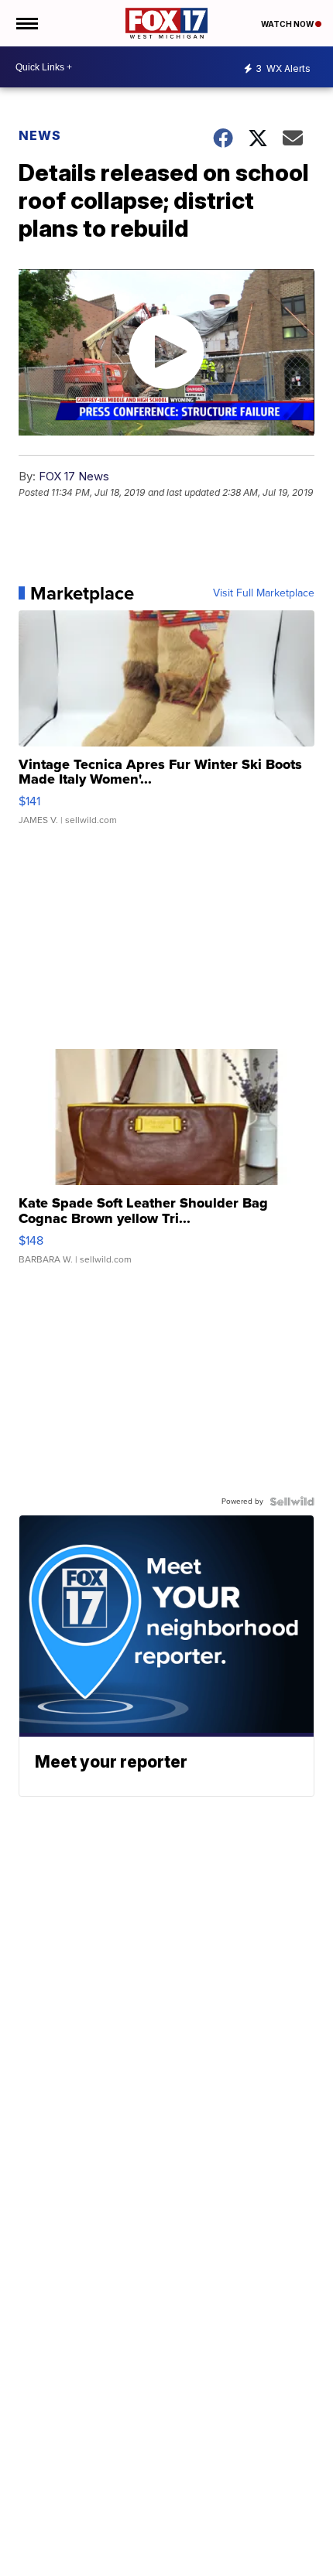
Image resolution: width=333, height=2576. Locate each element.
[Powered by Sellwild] (292, 1502)
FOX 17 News (74, 476)
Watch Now (288, 24)
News (40, 135)
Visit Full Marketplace (264, 593)
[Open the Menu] (26, 23)
